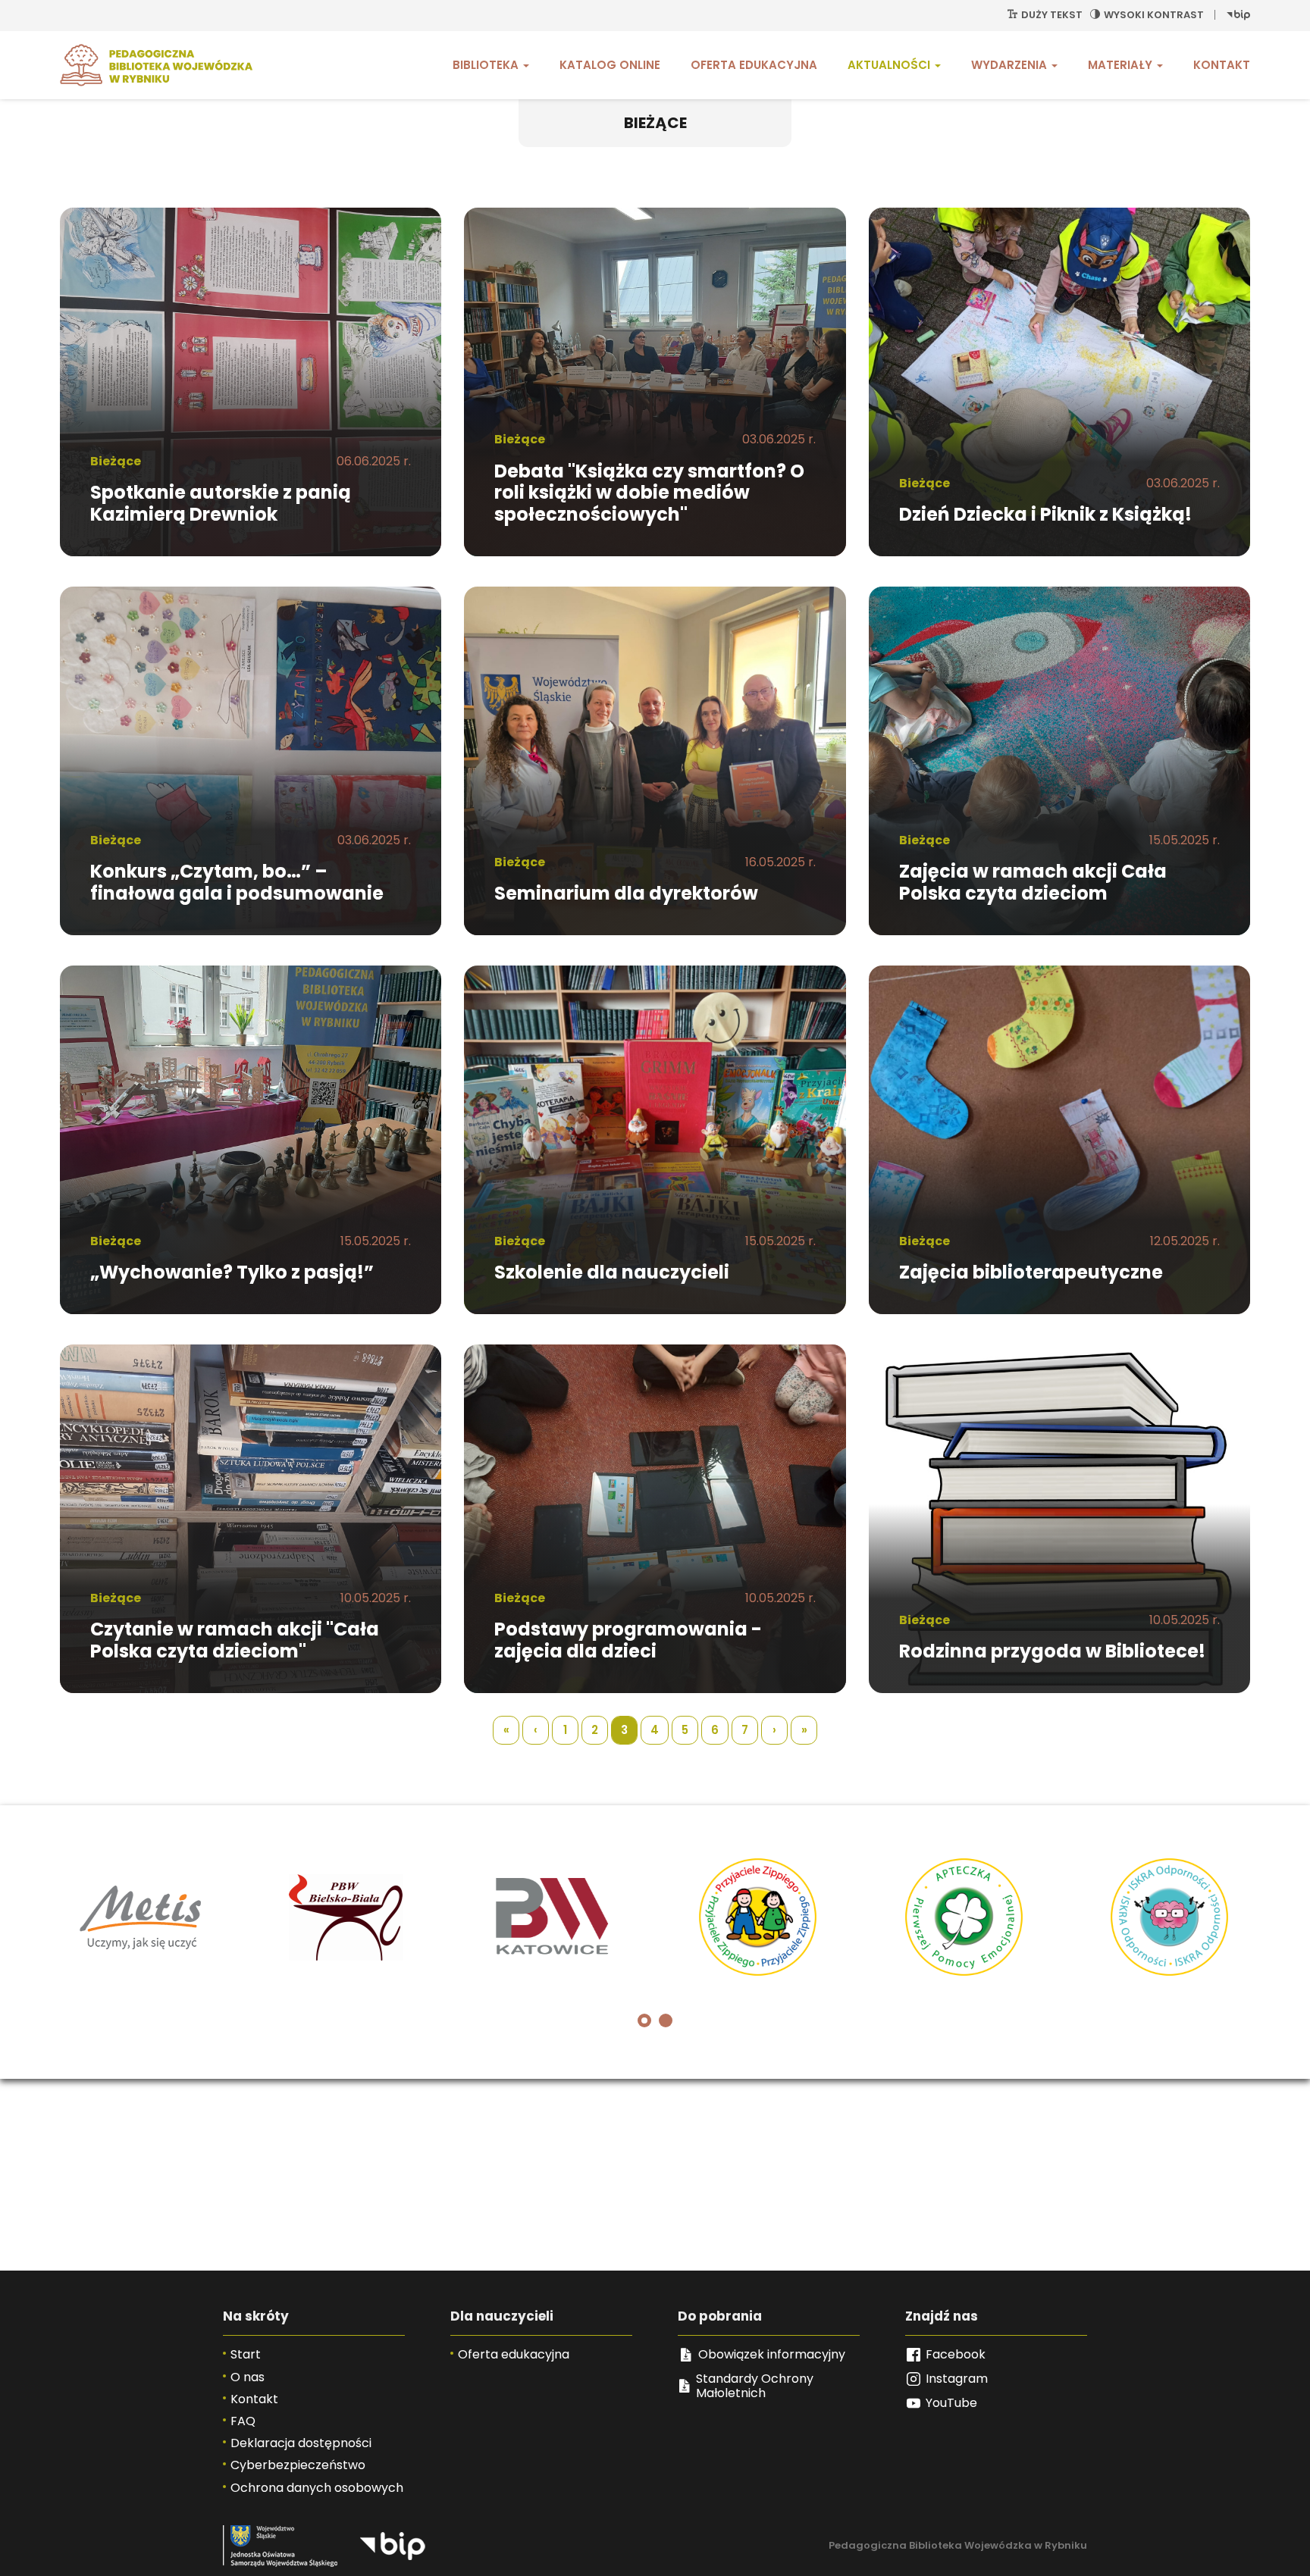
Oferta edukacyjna (754, 65)
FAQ (243, 2421)
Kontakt (1222, 65)
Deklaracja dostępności (301, 2443)
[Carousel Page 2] (666, 2020)
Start (246, 2354)
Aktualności (890, 65)
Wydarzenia (1011, 65)
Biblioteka (487, 65)
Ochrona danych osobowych (317, 2488)
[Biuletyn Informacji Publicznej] (1238, 15)
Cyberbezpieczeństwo (298, 2465)
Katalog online (610, 65)
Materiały (1122, 65)
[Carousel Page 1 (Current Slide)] (644, 2020)
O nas (248, 2377)
